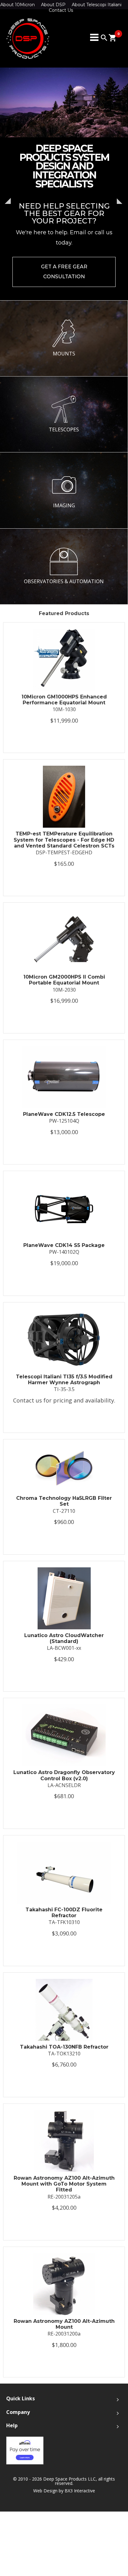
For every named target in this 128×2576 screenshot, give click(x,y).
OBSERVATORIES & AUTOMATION (64, 581)
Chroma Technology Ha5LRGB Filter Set (64, 1501)
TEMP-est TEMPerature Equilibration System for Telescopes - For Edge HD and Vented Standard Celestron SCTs (64, 840)
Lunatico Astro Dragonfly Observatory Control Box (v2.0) (64, 1775)
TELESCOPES (64, 429)
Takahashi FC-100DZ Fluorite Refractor (64, 1913)
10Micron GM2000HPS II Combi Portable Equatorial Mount (64, 980)
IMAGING (64, 505)
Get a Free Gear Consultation (64, 272)
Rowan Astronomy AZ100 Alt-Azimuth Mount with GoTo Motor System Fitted (64, 2184)
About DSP (53, 5)
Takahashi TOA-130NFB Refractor (64, 2047)
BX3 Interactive (80, 2491)
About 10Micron (18, 5)
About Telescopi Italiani (97, 5)
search (104, 38)
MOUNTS (64, 354)
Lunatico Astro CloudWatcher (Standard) (64, 1638)
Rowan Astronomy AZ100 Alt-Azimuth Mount (64, 2324)
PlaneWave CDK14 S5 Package (64, 1245)
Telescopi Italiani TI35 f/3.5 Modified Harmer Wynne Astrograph (64, 1380)
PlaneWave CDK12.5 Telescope (64, 1114)
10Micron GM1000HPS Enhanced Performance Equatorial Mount (64, 700)
